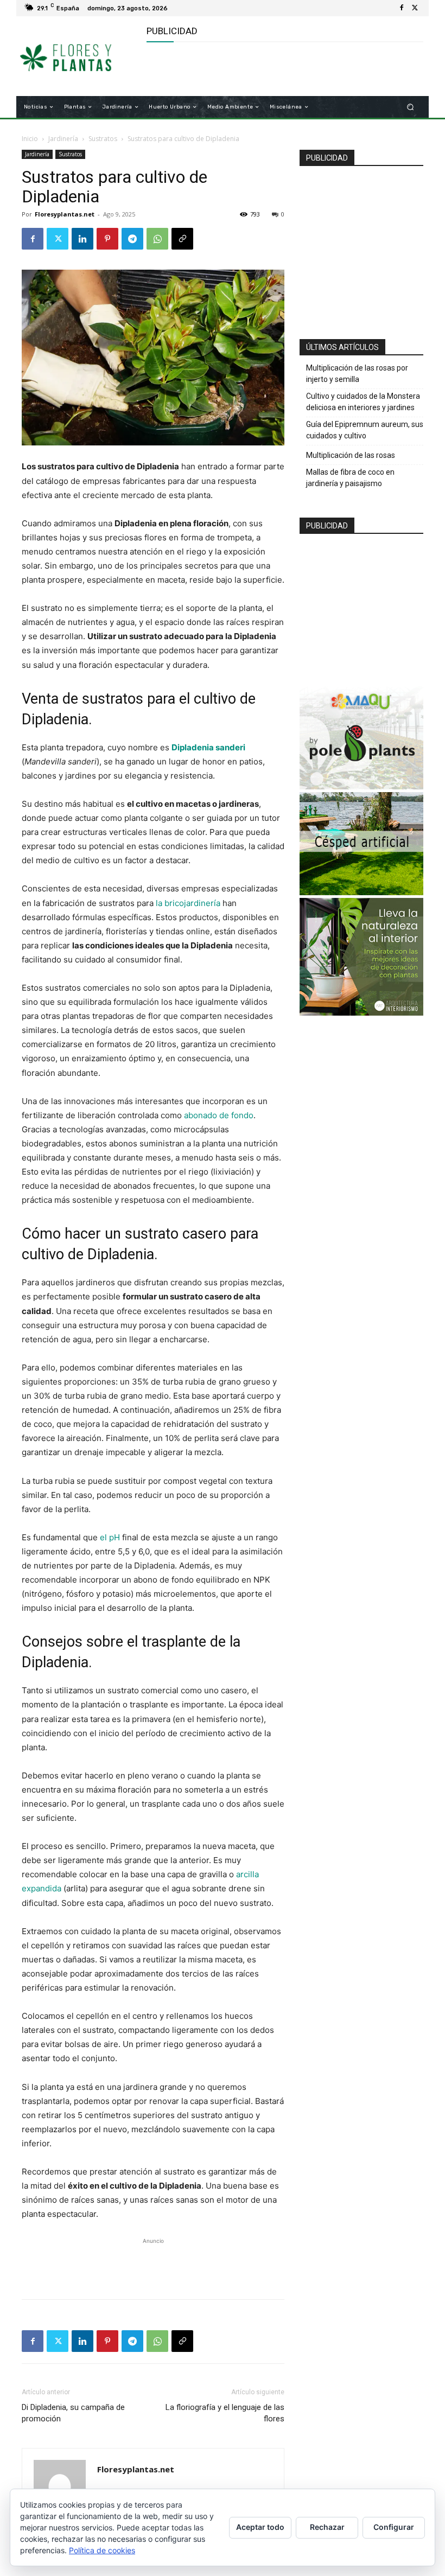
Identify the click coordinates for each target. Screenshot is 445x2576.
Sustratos (103, 139)
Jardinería (63, 139)
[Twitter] (415, 8)
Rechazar (327, 2527)
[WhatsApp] (157, 239)
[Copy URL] (182, 239)
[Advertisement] (274, 69)
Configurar (394, 2527)
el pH (110, 1537)
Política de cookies (102, 2550)
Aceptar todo (260, 2527)
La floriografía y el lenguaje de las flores (225, 2413)
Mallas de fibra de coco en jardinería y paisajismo (350, 478)
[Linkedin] (82, 239)
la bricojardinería (188, 903)
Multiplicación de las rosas (351, 455)
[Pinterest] (107, 239)
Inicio (30, 139)
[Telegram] (132, 239)
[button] (411, 107)
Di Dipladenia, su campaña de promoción (73, 2413)
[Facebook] (402, 8)
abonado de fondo (219, 1115)
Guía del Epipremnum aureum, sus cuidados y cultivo (365, 430)
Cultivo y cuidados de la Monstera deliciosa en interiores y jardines (363, 402)
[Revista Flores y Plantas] (78, 56)
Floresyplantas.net (65, 214)
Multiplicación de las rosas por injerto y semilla (357, 374)
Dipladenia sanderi (208, 747)
